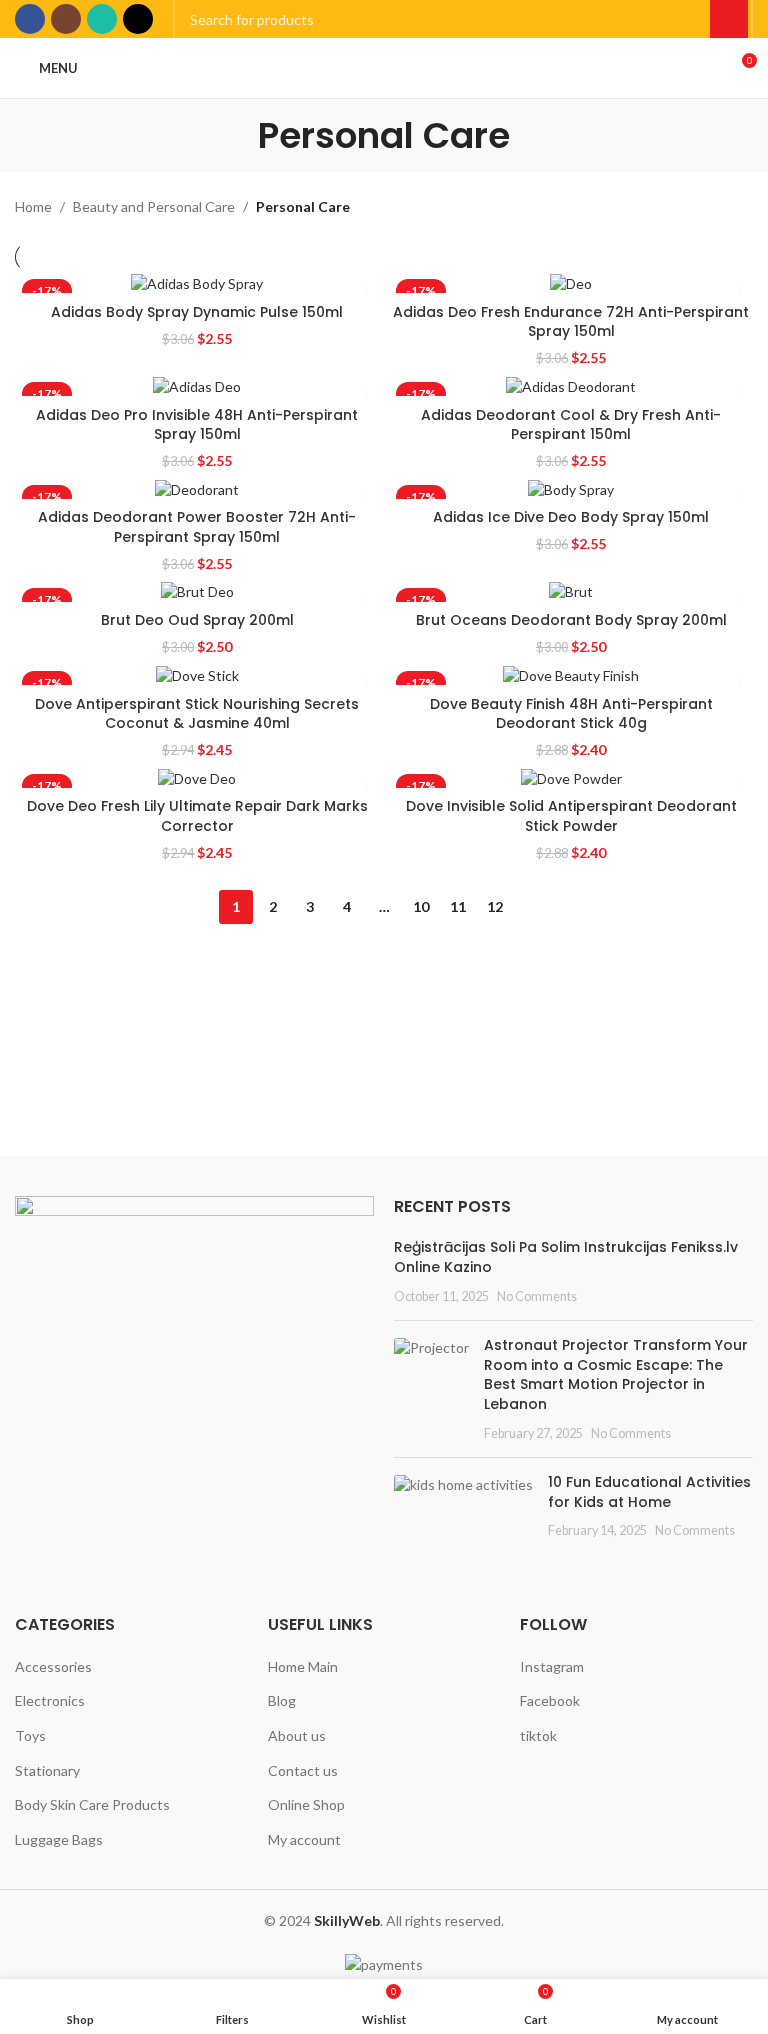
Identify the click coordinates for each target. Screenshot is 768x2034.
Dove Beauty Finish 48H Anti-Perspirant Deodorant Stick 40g (571, 714)
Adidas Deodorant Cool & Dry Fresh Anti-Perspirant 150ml (571, 425)
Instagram (552, 1666)
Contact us (303, 1770)
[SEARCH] (729, 19)
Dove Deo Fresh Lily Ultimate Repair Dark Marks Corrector (197, 816)
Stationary (47, 1770)
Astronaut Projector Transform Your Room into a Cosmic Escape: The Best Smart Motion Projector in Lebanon (616, 1374)
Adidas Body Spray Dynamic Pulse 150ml (197, 312)
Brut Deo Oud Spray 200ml (197, 620)
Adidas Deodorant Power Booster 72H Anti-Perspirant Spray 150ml (197, 527)
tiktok (538, 1735)
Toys (30, 1735)
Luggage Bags (59, 1839)
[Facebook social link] (30, 19)
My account (304, 1839)
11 (458, 906)
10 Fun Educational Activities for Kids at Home (649, 1492)
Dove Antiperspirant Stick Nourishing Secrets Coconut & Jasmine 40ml (197, 714)
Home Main (303, 1666)
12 (495, 906)
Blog (282, 1700)
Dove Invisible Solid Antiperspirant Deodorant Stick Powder (571, 816)
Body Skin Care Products (92, 1804)
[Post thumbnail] (431, 1389)
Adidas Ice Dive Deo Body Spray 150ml (571, 517)
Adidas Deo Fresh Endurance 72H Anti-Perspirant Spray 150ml (571, 322)
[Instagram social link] (66, 19)
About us (297, 1735)
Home (33, 206)
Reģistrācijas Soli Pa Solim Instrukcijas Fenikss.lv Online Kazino (566, 1257)
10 (421, 906)
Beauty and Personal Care (154, 206)
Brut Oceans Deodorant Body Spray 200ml (571, 620)
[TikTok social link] (138, 19)
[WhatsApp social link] (102, 19)
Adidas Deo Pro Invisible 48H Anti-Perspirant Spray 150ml (197, 425)
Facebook (550, 1700)
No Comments (537, 1296)
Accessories (53, 1666)
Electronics (50, 1700)
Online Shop (306, 1804)
